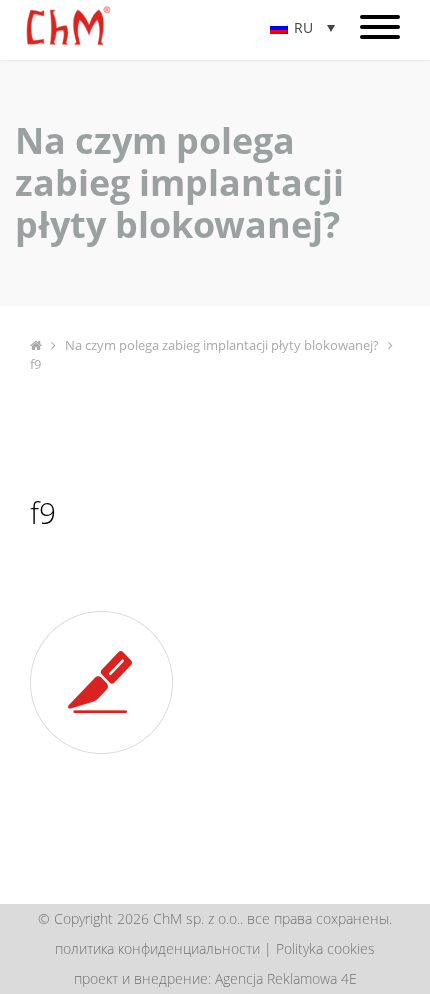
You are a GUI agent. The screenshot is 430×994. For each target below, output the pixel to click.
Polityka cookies (325, 948)
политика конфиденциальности (157, 948)
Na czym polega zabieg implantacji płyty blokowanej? (222, 345)
